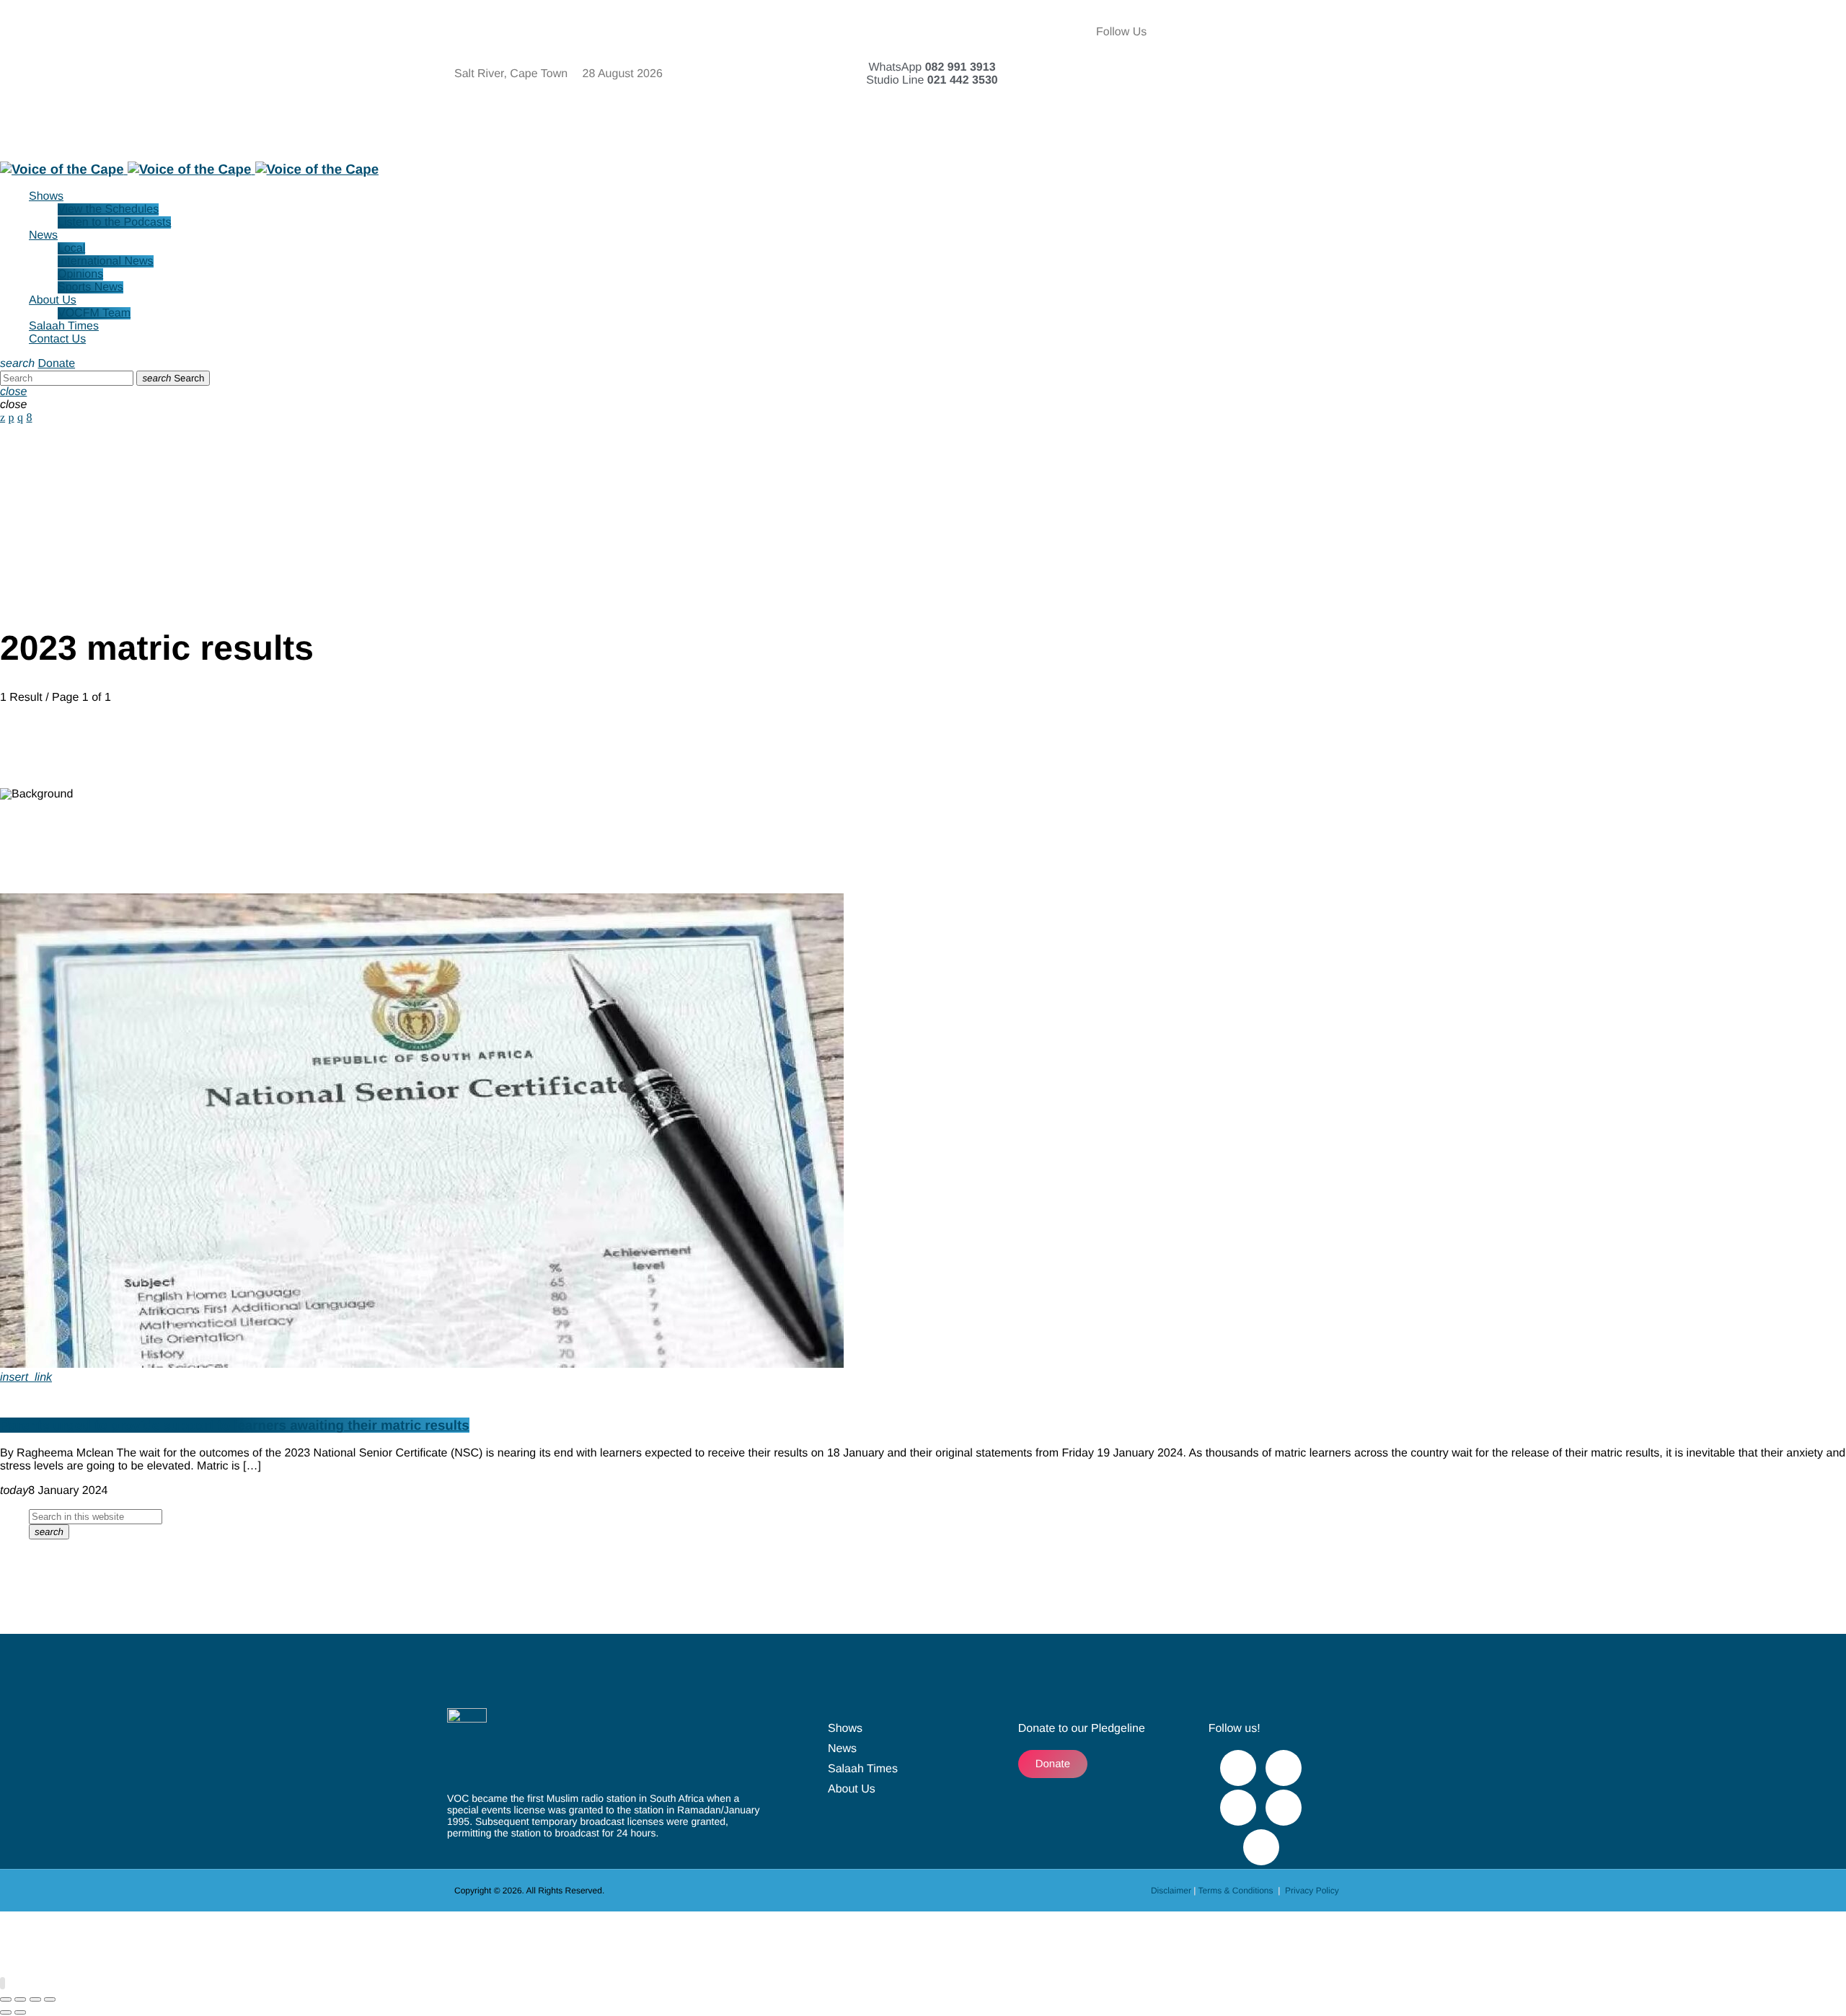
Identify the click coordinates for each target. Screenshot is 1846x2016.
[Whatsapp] (1266, 112)
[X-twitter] (1304, 32)
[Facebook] (1266, 32)
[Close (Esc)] (50, 1999)
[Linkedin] (1344, 72)
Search (173, 378)
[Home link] (189, 169)
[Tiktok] (1304, 72)
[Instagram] (1266, 72)
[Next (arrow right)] (20, 2012)
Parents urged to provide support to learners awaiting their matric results (235, 1425)
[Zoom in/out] (6, 1999)
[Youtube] (1344, 32)
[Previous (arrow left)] (6, 2012)
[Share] (35, 1999)
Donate (56, 364)
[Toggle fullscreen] (20, 1999)
